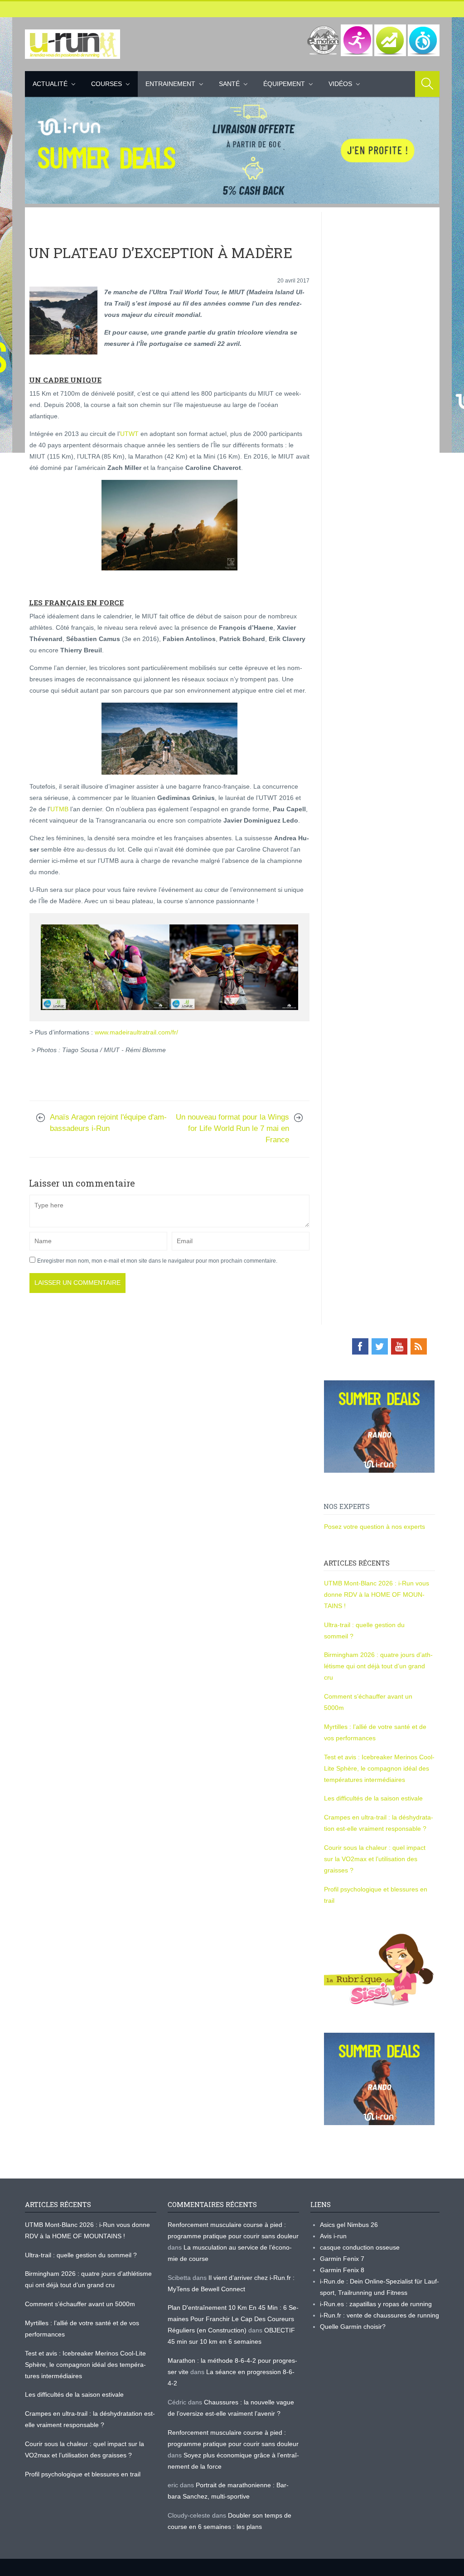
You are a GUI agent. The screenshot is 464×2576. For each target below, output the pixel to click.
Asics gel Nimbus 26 (349, 2225)
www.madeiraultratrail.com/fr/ (136, 1032)
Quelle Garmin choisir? (353, 2327)
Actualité (50, 84)
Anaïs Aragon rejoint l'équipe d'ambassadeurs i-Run (108, 1123)
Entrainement (170, 84)
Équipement (284, 84)
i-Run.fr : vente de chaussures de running (379, 2315)
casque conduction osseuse (360, 2247)
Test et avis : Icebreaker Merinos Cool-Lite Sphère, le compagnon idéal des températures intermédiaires (379, 1768)
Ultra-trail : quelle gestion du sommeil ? (81, 2255)
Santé (229, 84)
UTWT (129, 434)
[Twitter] (380, 1346)
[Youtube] (399, 1346)
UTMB (59, 809)
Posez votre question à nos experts (375, 1527)
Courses (106, 84)
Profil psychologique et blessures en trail (83, 2474)
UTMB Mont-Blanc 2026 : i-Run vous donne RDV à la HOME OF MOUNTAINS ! (377, 1594)
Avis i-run (333, 2236)
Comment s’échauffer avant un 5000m (81, 2304)
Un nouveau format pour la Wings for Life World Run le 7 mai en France (232, 1128)
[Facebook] (360, 1346)
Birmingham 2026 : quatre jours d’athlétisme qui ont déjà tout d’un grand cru (378, 1666)
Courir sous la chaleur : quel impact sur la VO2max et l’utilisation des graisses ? (375, 1859)
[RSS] (419, 1346)
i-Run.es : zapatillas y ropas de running (376, 2304)
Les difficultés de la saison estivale (373, 1798)
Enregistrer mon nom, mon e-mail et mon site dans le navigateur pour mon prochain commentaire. (157, 1261)
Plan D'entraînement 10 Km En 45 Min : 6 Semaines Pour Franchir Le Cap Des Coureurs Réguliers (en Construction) (233, 2319)
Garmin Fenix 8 (342, 2270)
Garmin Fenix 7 (342, 2259)
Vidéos (340, 84)
